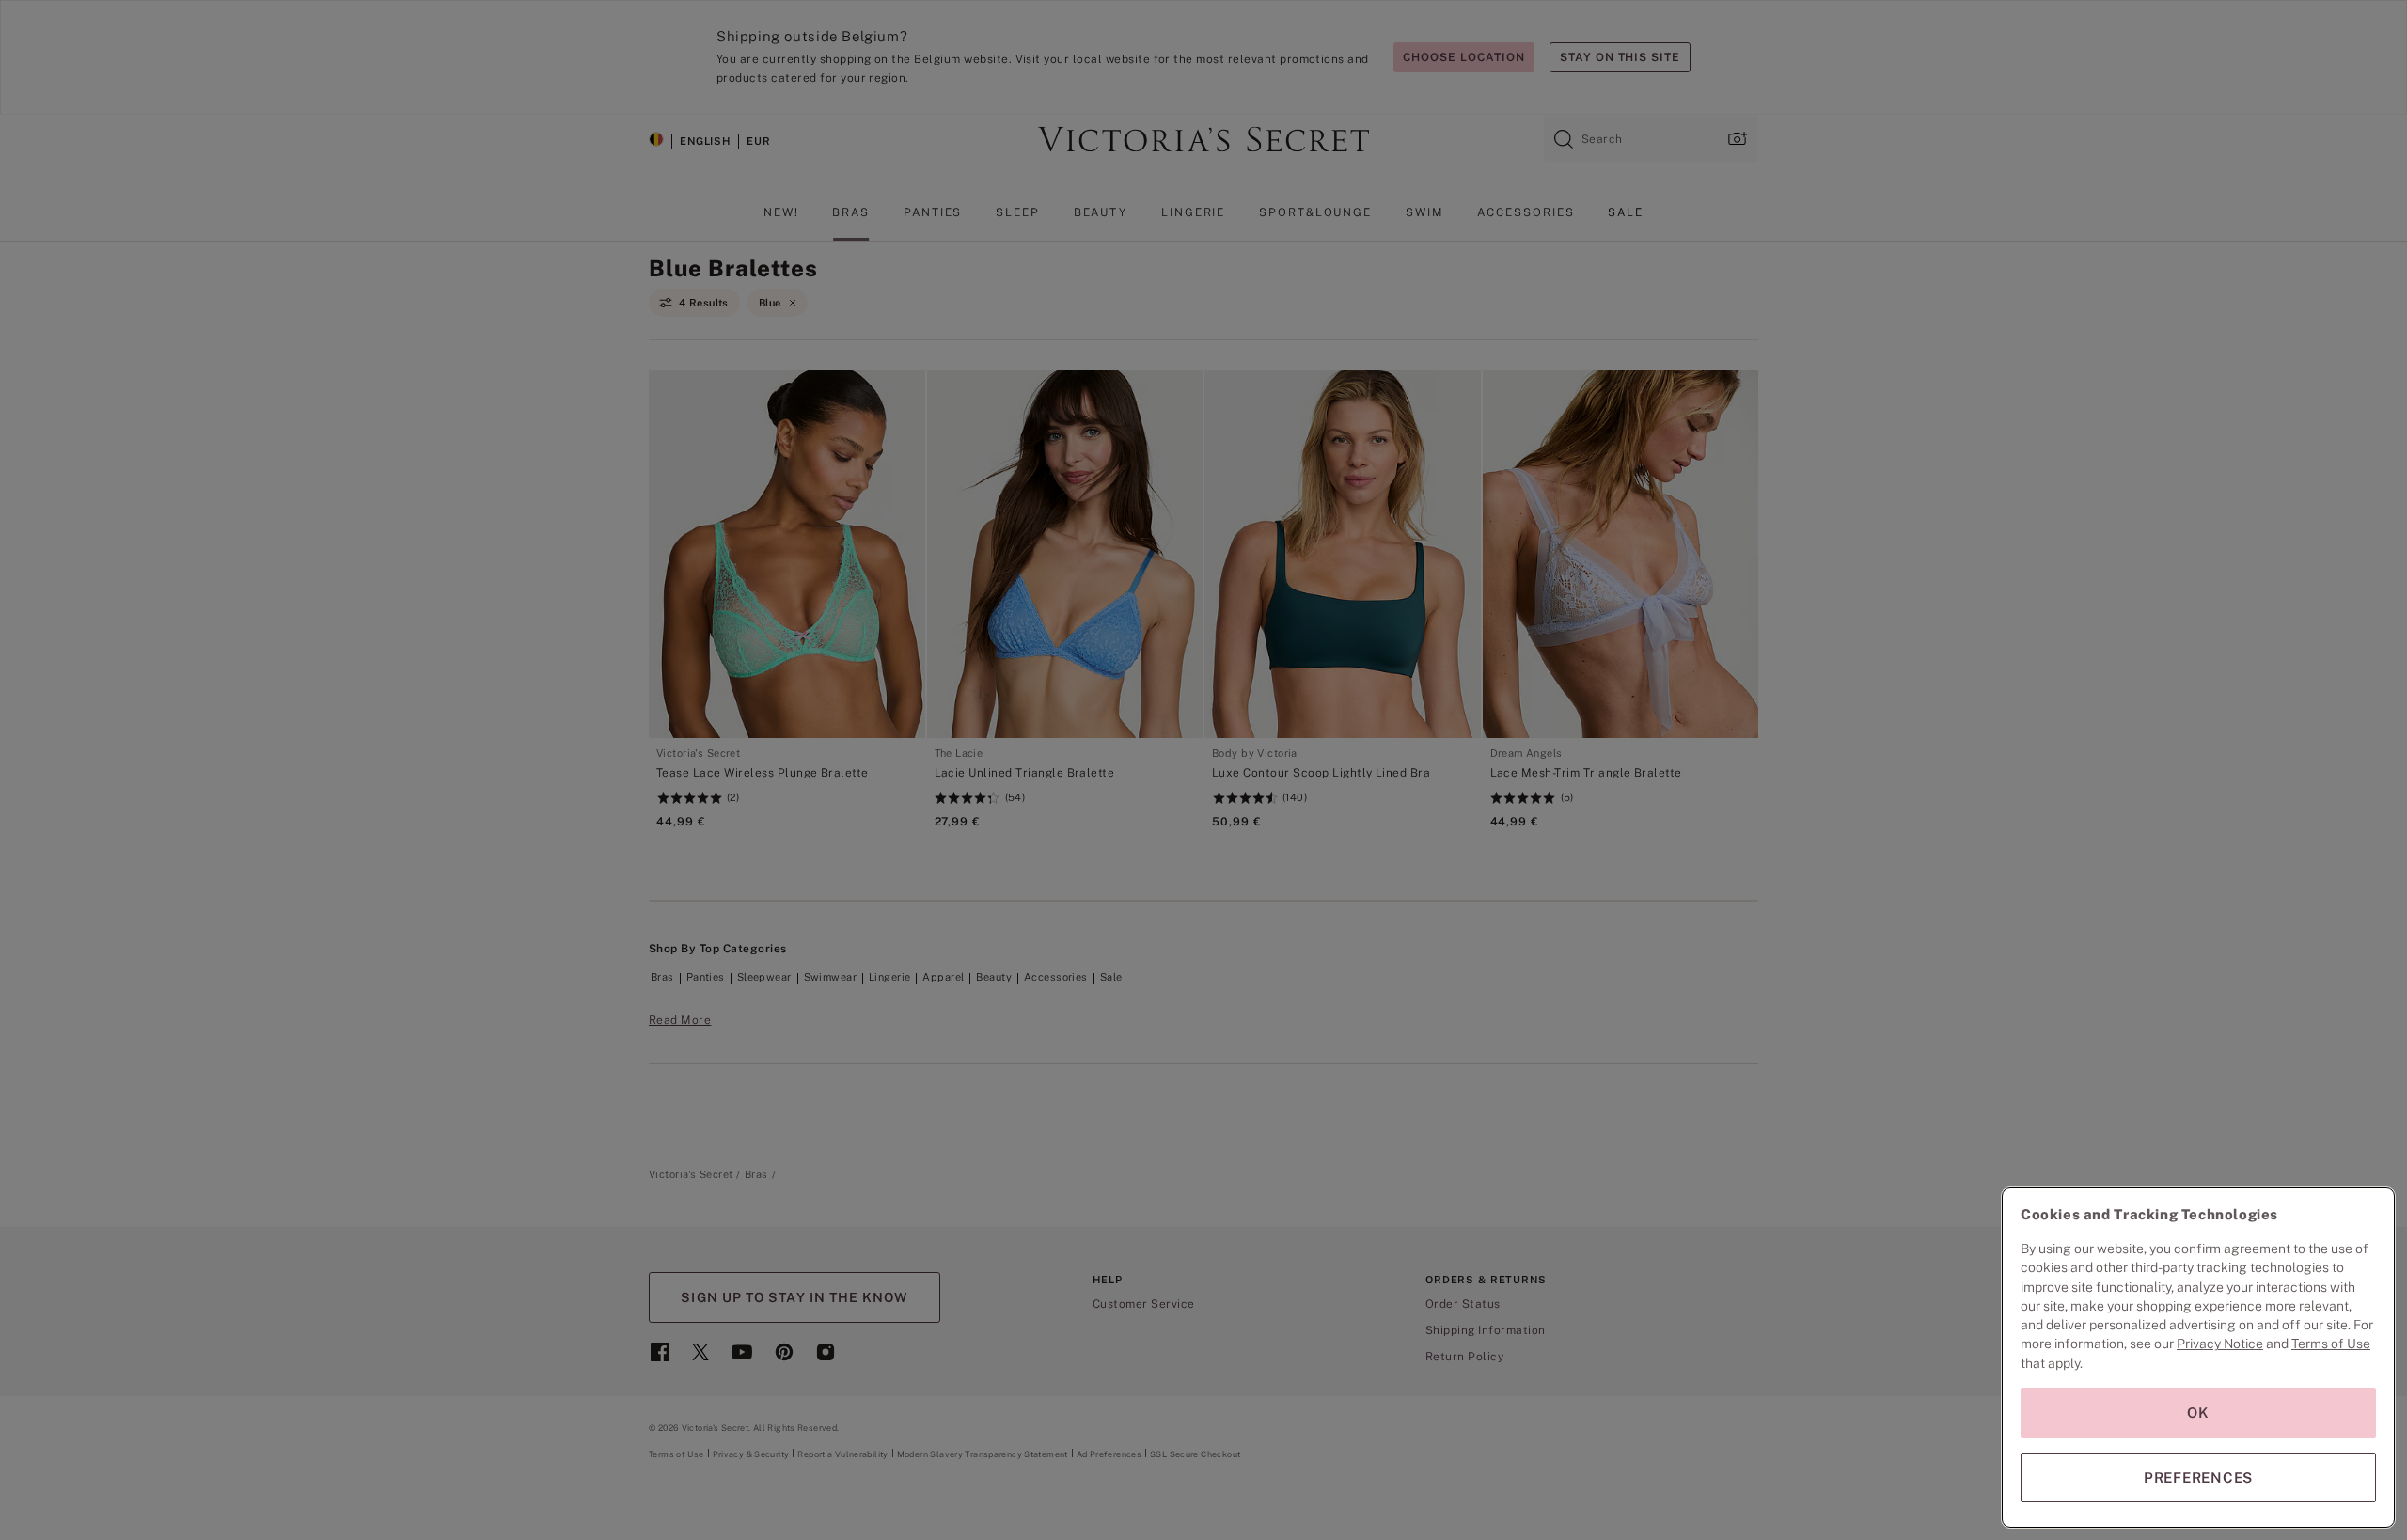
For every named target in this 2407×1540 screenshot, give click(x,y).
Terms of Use (2331, 1344)
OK (2198, 1413)
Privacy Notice (2220, 1344)
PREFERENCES (2198, 1477)
